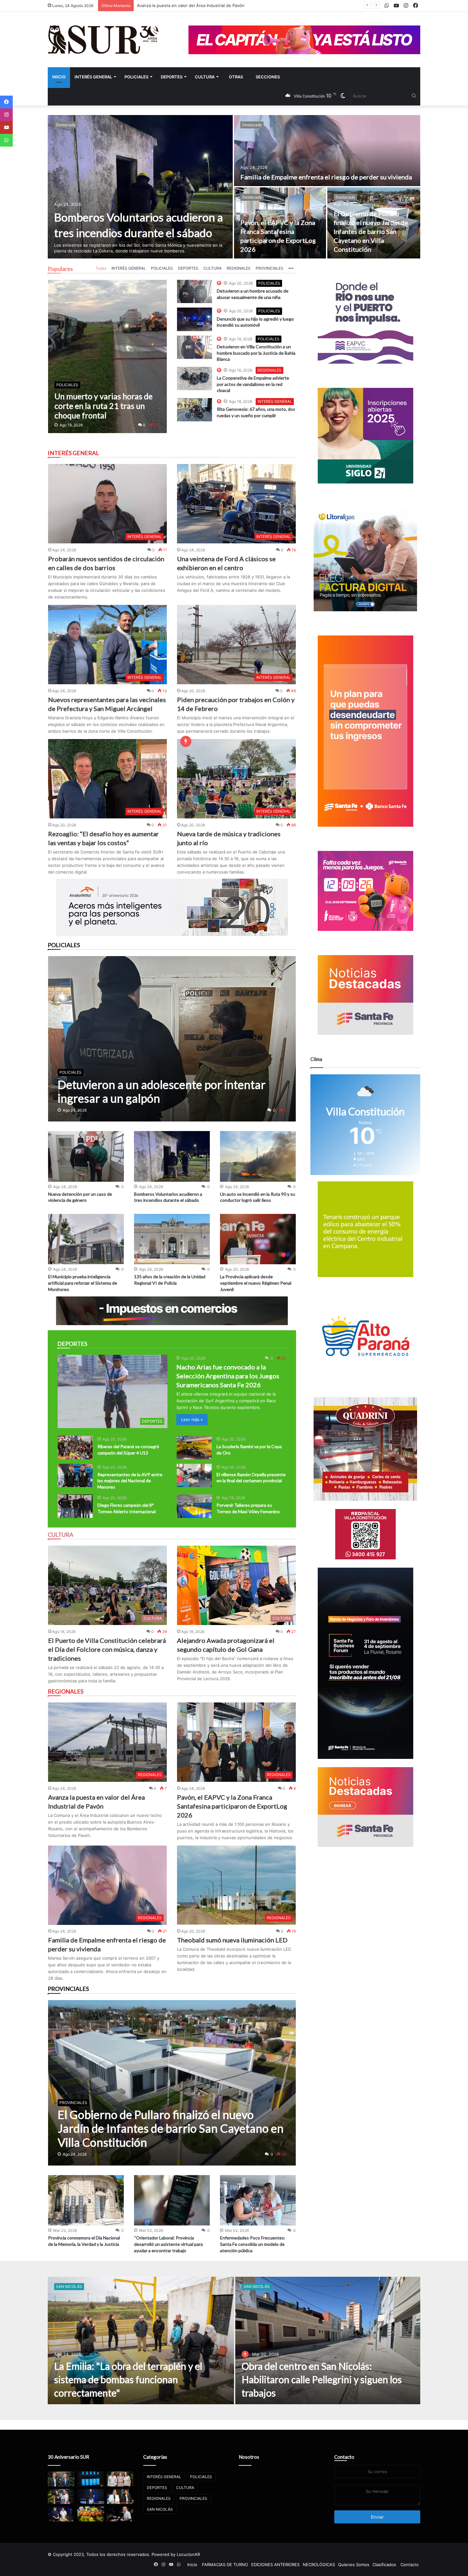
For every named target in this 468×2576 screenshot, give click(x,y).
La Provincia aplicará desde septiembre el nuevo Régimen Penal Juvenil (256, 1283)
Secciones (268, 77)
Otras (236, 77)
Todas (101, 268)
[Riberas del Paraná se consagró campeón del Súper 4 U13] (75, 1447)
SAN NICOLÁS (69, 2286)
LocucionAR (188, 2554)
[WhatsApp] (6, 140)
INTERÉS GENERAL (93, 77)
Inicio (59, 77)
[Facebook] (6, 102)
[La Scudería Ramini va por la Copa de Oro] (194, 1447)
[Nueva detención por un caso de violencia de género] (86, 1156)
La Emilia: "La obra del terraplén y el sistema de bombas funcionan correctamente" (128, 2379)
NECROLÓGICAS (319, 2565)
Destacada (66, 125)
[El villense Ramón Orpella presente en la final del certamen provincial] (194, 1475)
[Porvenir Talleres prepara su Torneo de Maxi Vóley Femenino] (194, 1506)
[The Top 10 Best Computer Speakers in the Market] (195, 291)
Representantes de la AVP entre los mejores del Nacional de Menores (130, 1481)
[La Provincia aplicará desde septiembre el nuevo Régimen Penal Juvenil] (258, 1239)
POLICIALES (136, 77)
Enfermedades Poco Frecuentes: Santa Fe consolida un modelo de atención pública (253, 2244)
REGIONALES (239, 268)
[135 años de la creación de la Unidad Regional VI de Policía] (172, 1239)
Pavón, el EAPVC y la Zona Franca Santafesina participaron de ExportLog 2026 (232, 1806)
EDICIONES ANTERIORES (275, 2565)
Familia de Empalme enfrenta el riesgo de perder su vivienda (326, 177)
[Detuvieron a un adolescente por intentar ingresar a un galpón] (172, 1039)
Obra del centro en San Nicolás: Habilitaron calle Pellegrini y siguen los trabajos (322, 2379)
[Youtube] (6, 127)
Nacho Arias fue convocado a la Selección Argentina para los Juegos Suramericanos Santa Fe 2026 (228, 1376)
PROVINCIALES (269, 268)
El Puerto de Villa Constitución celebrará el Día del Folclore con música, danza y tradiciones (107, 1649)
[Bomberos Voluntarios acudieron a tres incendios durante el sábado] (140, 187)
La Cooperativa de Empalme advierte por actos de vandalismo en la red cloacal (253, 384)
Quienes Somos (354, 2565)
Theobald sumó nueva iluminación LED (232, 1940)
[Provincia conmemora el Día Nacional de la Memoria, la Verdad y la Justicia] (86, 2200)
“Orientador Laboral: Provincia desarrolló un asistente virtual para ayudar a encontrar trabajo (168, 2244)
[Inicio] (103, 40)
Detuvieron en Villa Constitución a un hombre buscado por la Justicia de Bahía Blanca (256, 353)
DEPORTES (172, 77)
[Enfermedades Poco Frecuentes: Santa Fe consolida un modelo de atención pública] (258, 2200)
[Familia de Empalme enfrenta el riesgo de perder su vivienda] (327, 151)
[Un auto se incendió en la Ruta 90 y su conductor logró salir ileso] (258, 1156)
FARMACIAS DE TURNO (225, 2565)
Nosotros (249, 2457)
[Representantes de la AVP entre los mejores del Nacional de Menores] (75, 1475)
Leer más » (192, 1419)
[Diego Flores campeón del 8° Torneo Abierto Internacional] (75, 1506)
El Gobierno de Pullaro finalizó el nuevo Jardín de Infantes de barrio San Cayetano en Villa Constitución (371, 231)
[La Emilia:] (141, 2340)
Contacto (344, 2457)
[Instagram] (6, 115)
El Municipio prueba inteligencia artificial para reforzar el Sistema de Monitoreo (83, 1283)
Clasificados (384, 2565)
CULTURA (205, 77)
